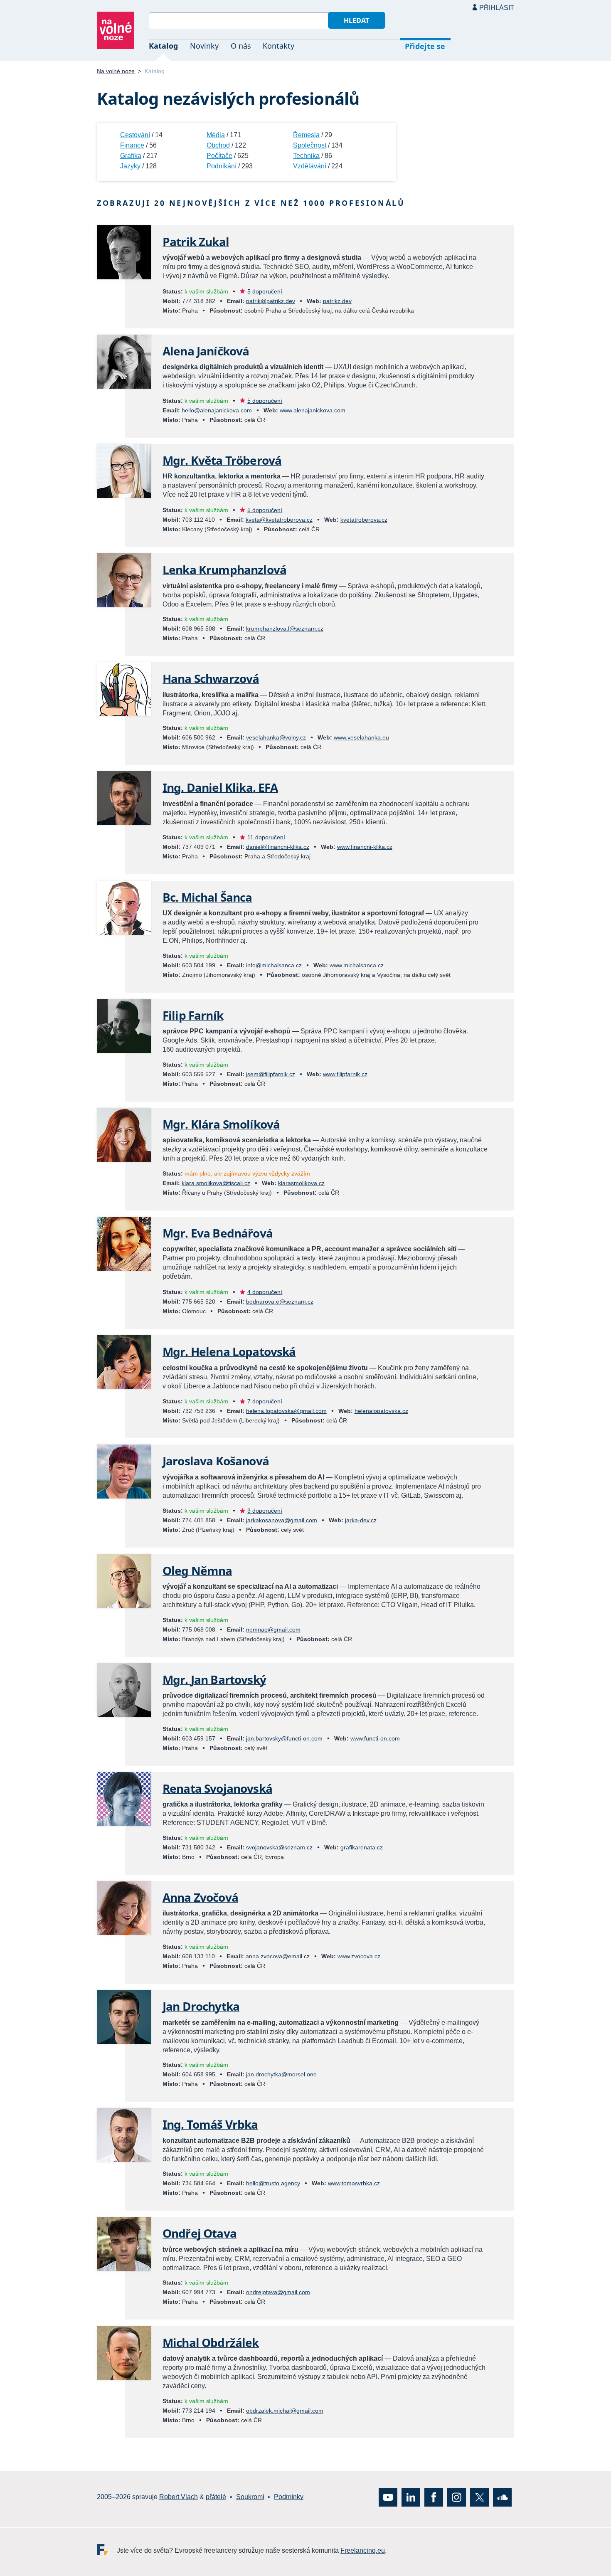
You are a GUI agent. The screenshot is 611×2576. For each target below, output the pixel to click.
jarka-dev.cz (361, 1520)
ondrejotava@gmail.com (278, 2292)
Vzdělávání (310, 166)
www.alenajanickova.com (313, 410)
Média (216, 135)
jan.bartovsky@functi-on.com (284, 1738)
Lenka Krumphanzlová (224, 569)
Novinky (204, 46)
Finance (132, 145)
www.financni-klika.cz (365, 847)
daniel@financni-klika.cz (278, 847)
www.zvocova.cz (359, 1956)
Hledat (356, 20)
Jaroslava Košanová (216, 1461)
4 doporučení (265, 1292)
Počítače (219, 156)
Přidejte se (425, 46)
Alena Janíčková (206, 351)
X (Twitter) (479, 2497)
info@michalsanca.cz (274, 965)
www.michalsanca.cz (357, 965)
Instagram (457, 2497)
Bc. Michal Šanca (207, 897)
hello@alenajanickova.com (217, 410)
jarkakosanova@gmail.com (282, 1520)
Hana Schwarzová (211, 678)
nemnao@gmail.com (273, 1629)
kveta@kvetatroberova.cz (279, 520)
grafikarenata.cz (362, 1847)
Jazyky (130, 166)
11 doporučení (266, 837)
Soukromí (250, 2497)
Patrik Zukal (196, 242)
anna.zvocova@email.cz (278, 1956)
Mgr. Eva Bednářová (218, 1233)
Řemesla (306, 135)
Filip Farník (193, 1015)
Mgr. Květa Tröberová (222, 460)
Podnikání (222, 166)
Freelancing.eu (107, 2549)
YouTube (388, 2497)
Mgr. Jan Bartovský (214, 1679)
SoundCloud (502, 2497)
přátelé (216, 2497)
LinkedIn (411, 2497)
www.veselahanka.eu (361, 737)
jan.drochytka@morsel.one (281, 2074)
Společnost (310, 145)
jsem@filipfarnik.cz (271, 1074)
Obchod (218, 145)
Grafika (131, 156)
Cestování (135, 135)
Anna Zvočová (200, 1897)
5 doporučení (265, 291)
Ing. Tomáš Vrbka (210, 2124)
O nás (241, 46)
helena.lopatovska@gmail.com (286, 1411)
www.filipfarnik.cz (345, 1074)
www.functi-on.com (375, 1738)
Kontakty (278, 46)
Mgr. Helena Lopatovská (229, 1351)
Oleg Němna (197, 1570)
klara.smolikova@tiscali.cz (216, 1183)
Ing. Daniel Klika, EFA (220, 787)
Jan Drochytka (201, 2006)
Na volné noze (116, 71)
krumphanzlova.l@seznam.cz (285, 629)
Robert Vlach (179, 2497)
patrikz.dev (337, 301)
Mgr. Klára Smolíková (221, 1124)
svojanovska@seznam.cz (279, 1847)
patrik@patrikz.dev (271, 301)
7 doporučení (265, 1401)
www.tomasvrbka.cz (354, 2183)
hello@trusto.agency (273, 2183)
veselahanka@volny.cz (276, 737)
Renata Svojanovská (217, 1788)
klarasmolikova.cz (301, 1183)
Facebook (434, 2497)
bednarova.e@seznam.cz (280, 1302)
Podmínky (289, 2497)
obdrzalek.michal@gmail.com (285, 2411)
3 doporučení (265, 1511)
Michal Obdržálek (211, 2342)
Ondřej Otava (200, 2233)
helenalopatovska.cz (381, 1411)
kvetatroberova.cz (364, 520)
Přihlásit (497, 8)
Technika (306, 156)
